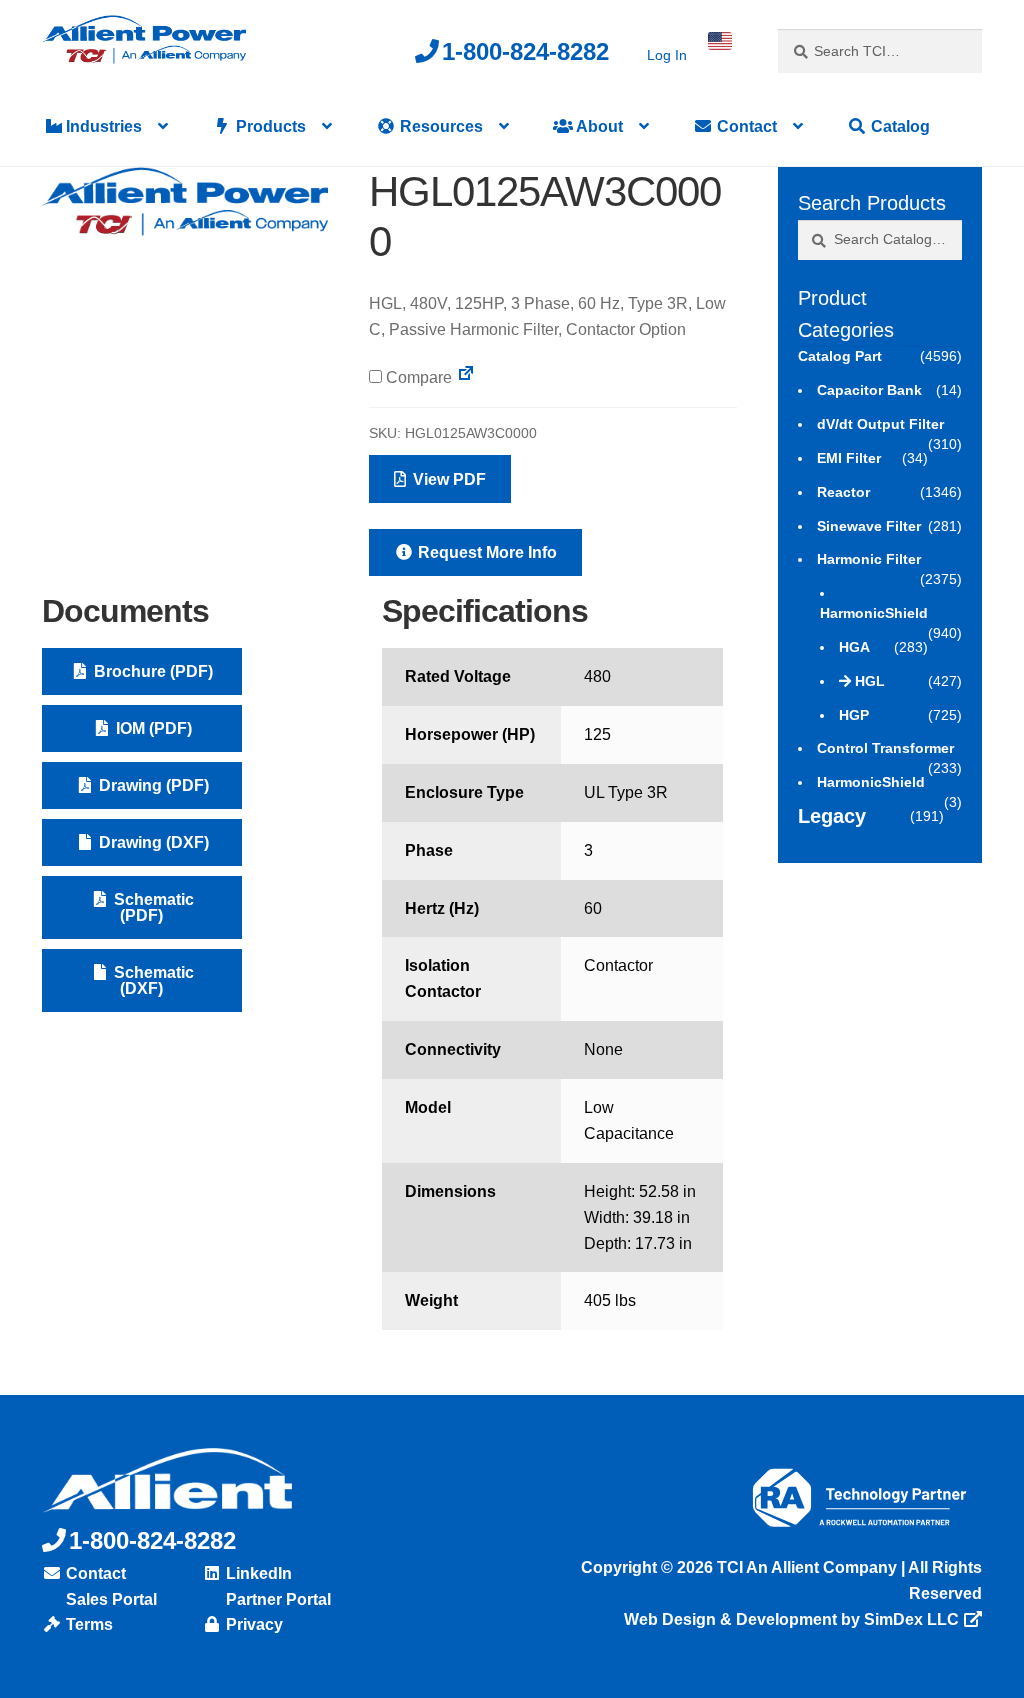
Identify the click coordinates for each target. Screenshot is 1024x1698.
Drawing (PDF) (152, 785)
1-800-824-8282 (525, 51)
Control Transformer (885, 748)
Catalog (898, 126)
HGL (870, 681)
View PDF (447, 479)
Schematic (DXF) (152, 980)
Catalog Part (840, 356)
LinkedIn (257, 1573)
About (598, 126)
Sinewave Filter (869, 526)
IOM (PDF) (152, 728)
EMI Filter (849, 458)
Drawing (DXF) (152, 842)
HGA (854, 647)
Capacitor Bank (869, 390)
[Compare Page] (466, 377)
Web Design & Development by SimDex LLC (791, 1619)
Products (269, 126)
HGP (854, 715)
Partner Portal (276, 1599)
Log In (667, 55)
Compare (417, 377)
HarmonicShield (874, 613)
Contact (745, 126)
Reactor (843, 492)
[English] (720, 41)
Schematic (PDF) (152, 907)
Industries (102, 126)
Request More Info (485, 552)
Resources (439, 126)
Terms (87, 1624)
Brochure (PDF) (151, 671)
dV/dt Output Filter (880, 424)
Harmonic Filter (869, 559)
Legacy (832, 816)
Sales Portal (109, 1599)
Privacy (252, 1624)
